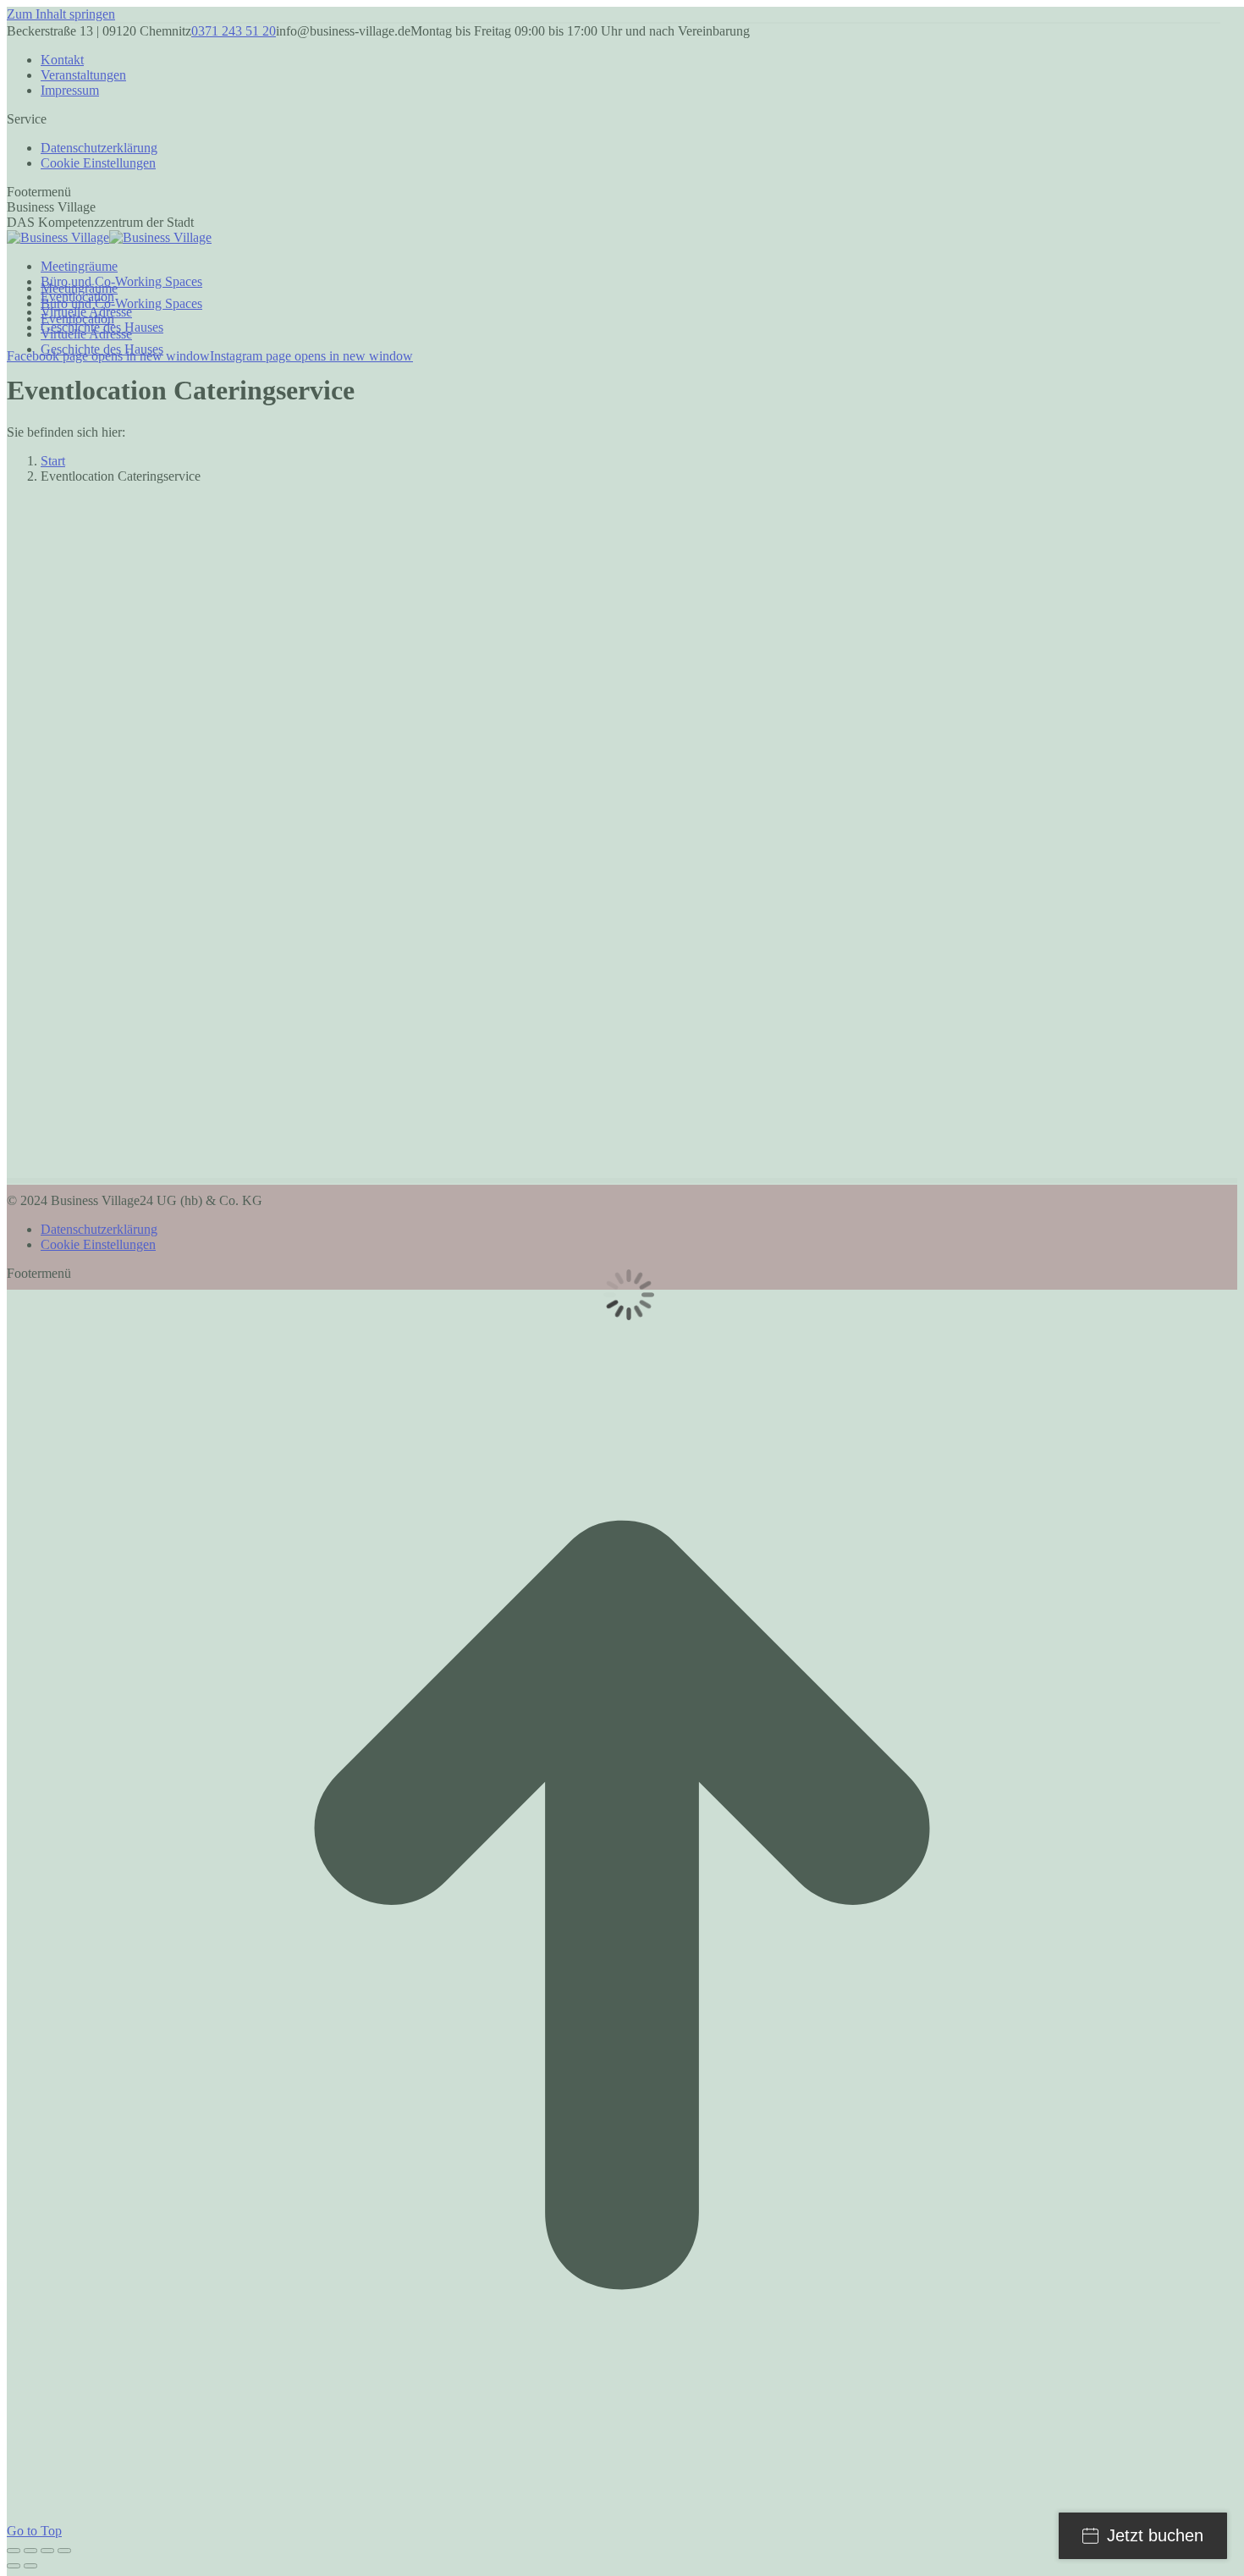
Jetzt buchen (1155, 2535)
